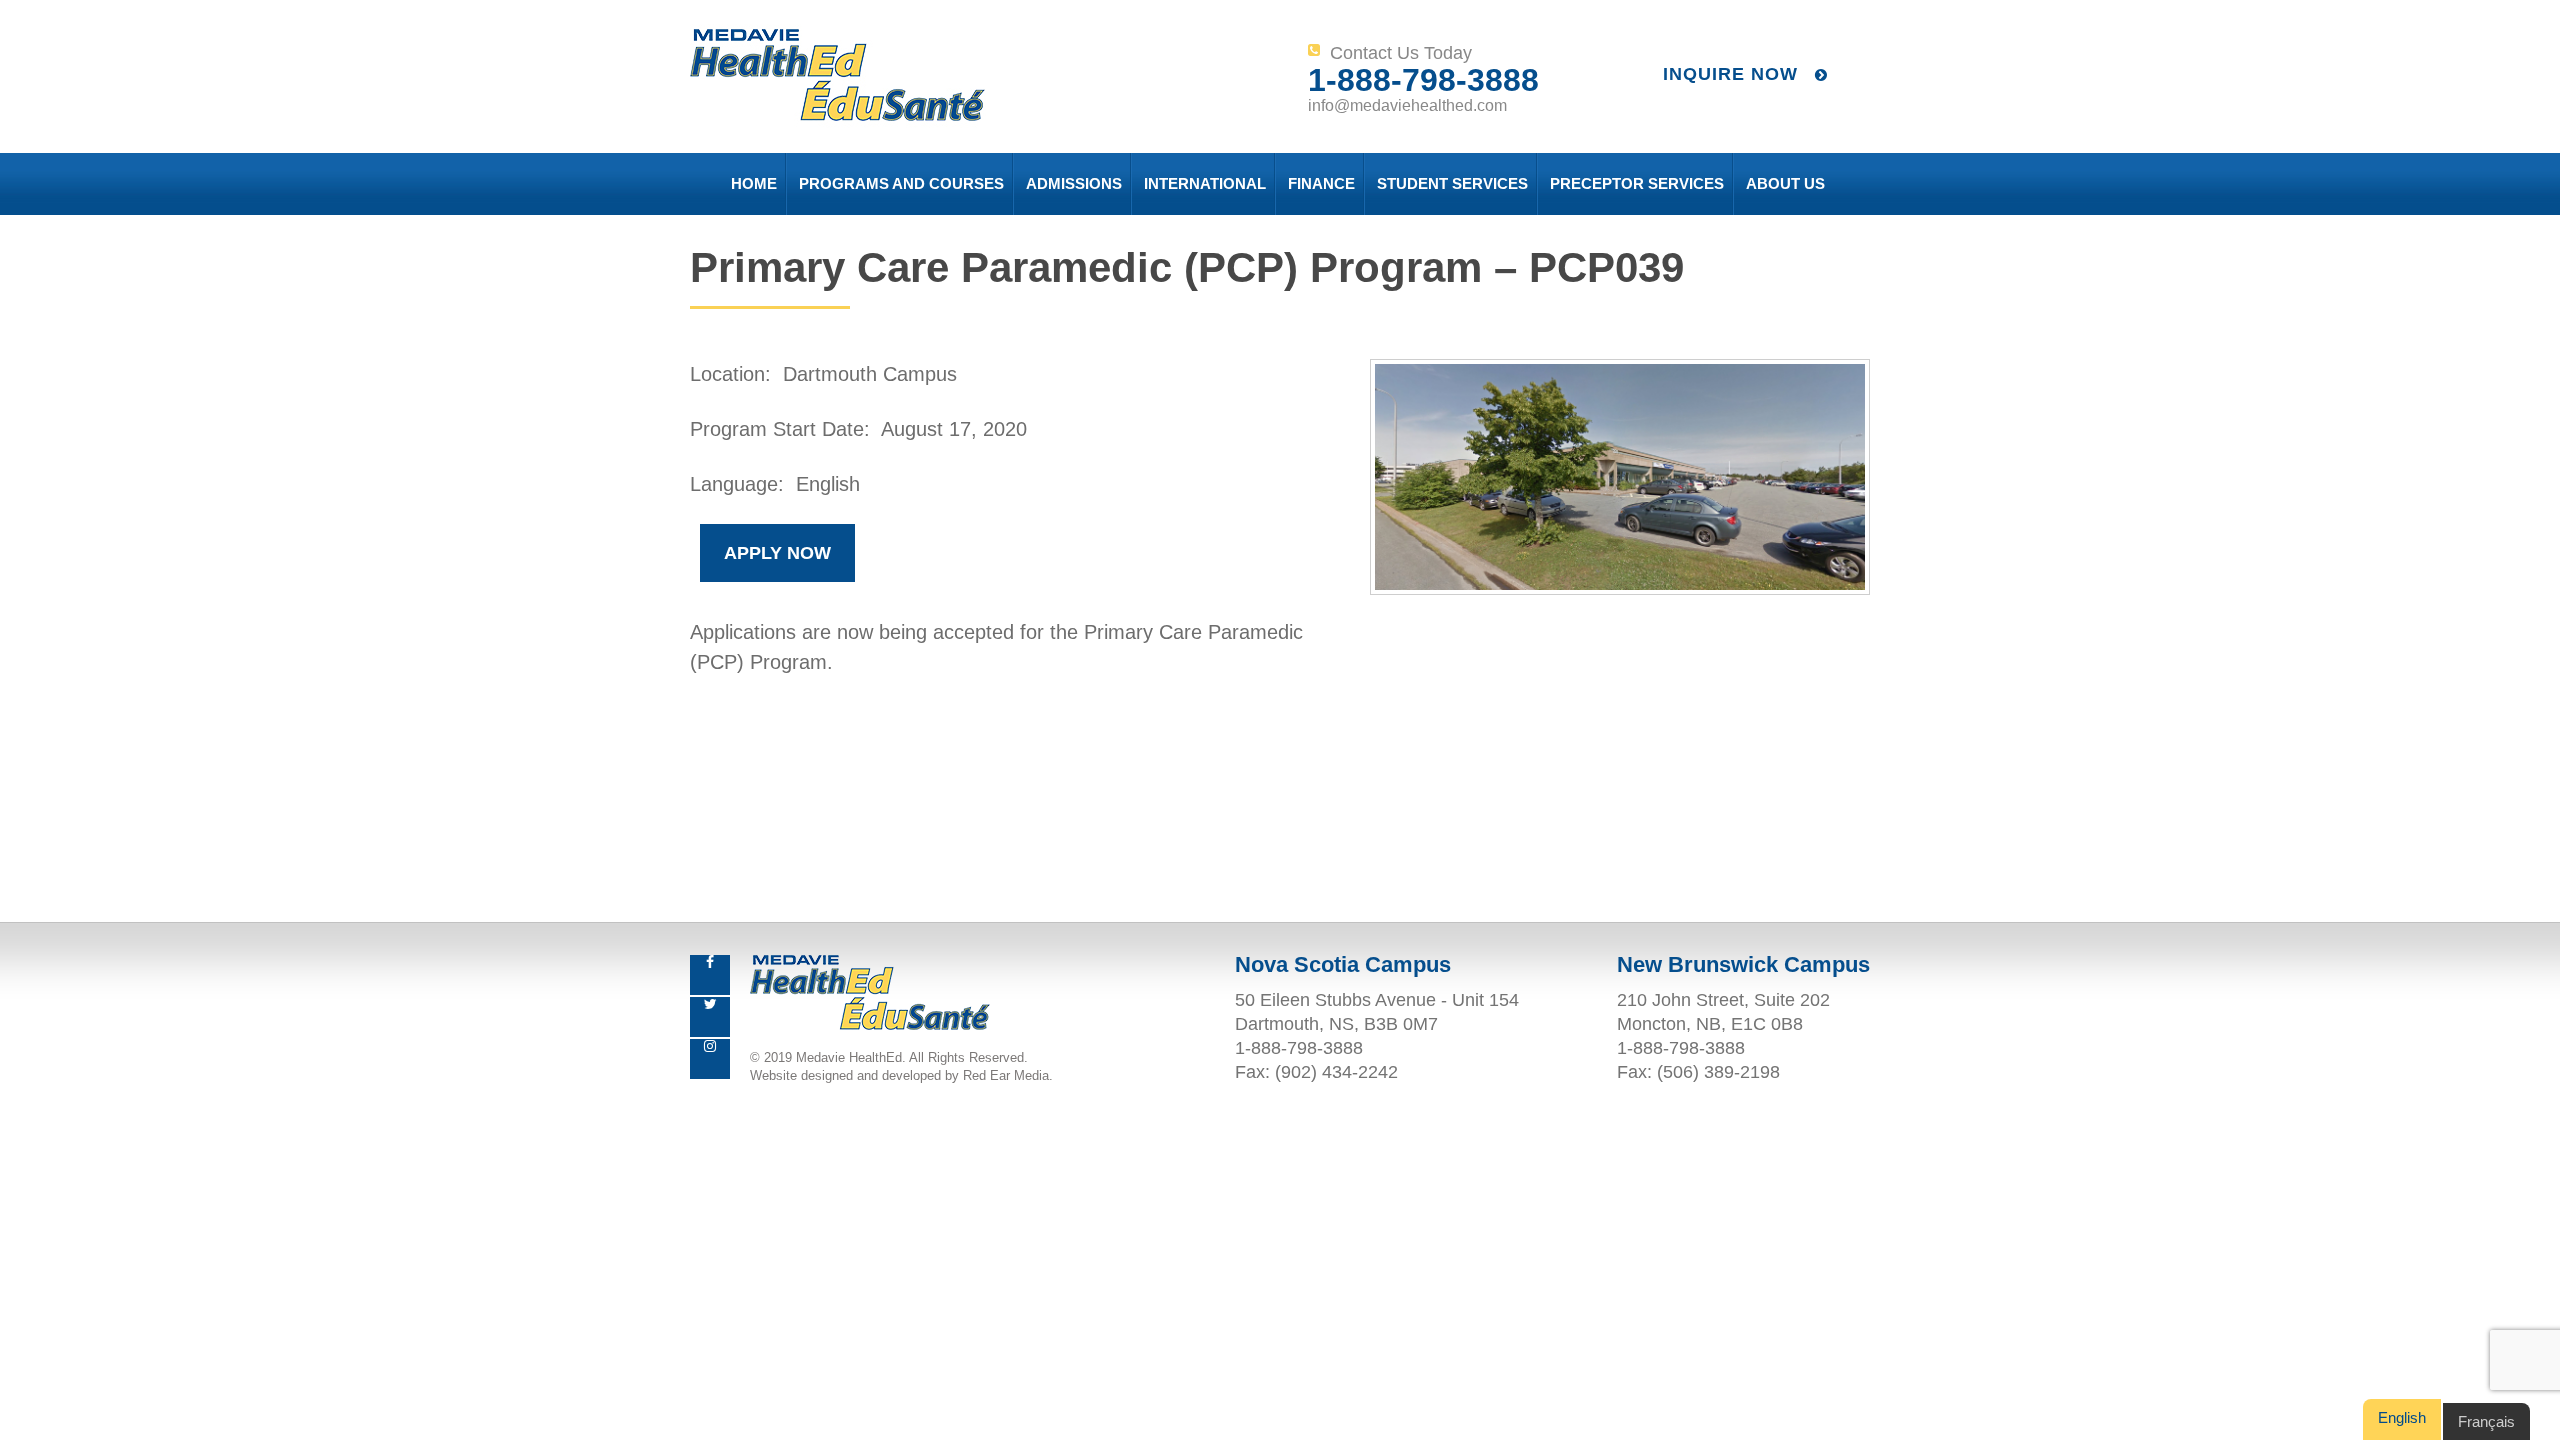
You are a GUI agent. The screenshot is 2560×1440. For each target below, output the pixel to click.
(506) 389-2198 (1718, 1072)
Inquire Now (1733, 74)
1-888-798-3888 (1423, 80)
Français (2486, 1421)
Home (754, 183)
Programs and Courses (901, 183)
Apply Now (777, 553)
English (2402, 1417)
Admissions (1074, 183)
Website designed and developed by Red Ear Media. (901, 1075)
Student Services (1452, 183)
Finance (1321, 183)
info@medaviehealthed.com (1407, 105)
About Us (1785, 183)
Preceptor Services (1637, 183)
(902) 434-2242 (1336, 1072)
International (1205, 183)
